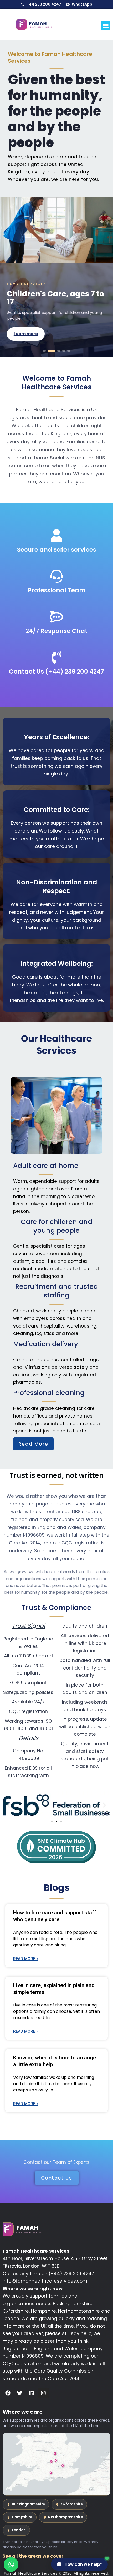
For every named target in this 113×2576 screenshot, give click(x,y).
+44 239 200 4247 (44, 4)
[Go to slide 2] (52, 351)
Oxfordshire (72, 2504)
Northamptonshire (65, 2517)
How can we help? (84, 2564)
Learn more (26, 330)
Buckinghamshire (28, 2504)
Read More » (26, 1959)
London (19, 2530)
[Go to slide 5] (69, 351)
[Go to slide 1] (44, 351)
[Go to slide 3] (59, 351)
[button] (106, 26)
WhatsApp (82, 4)
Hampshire (22, 2517)
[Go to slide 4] (64, 351)
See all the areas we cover (33, 2556)
